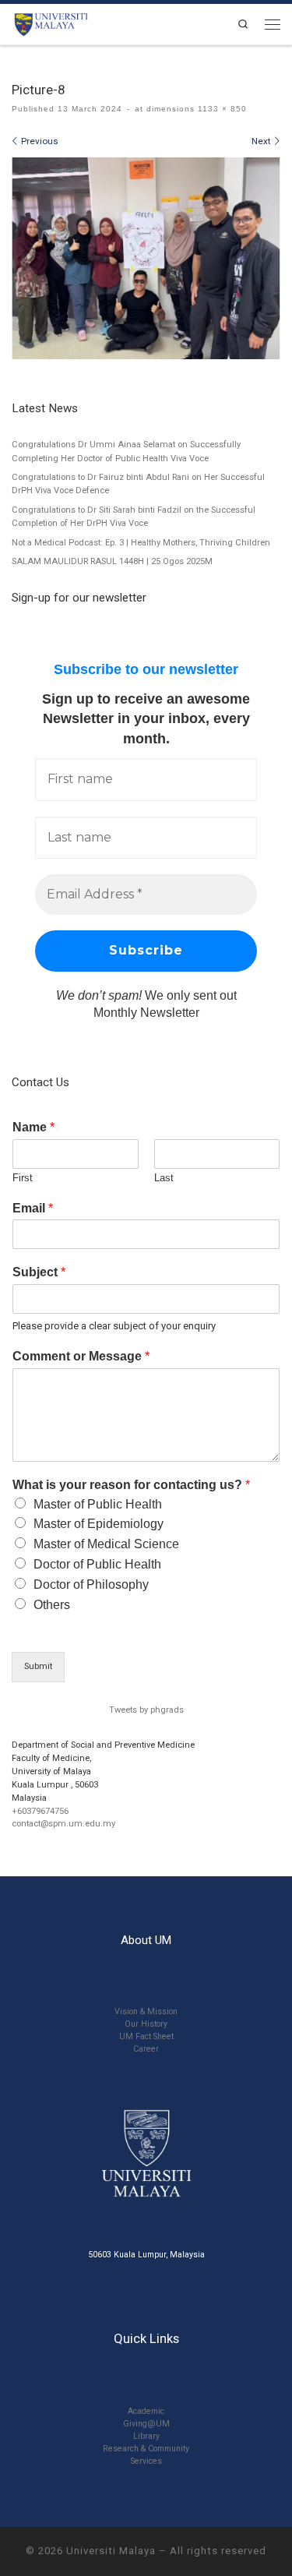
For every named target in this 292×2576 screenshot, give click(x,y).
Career (146, 2049)
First (23, 1178)
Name (33, 1127)
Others (52, 1605)
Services (146, 2461)
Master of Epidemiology (99, 1524)
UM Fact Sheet (146, 2036)
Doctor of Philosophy (91, 1584)
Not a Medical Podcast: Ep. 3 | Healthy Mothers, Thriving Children (141, 543)
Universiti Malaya (111, 2551)
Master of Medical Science (106, 1544)
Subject (39, 1272)
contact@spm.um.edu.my (63, 1824)
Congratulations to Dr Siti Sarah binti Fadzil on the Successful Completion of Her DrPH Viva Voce (134, 517)
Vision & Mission (146, 2011)
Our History (146, 2024)
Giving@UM (146, 2424)
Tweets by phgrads (146, 1710)
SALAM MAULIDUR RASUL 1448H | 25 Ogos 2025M (112, 561)
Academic (146, 2411)
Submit (38, 1666)
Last (164, 1178)
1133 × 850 (221, 109)
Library (146, 2436)
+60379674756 (40, 1811)
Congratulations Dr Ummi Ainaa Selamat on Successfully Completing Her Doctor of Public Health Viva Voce (126, 451)
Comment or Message (81, 1356)
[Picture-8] (146, 258)
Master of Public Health (98, 1504)
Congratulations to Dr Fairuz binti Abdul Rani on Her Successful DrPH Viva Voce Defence (138, 484)
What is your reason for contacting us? (131, 1485)
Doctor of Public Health (97, 1564)
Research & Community (146, 2449)
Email (33, 1208)
